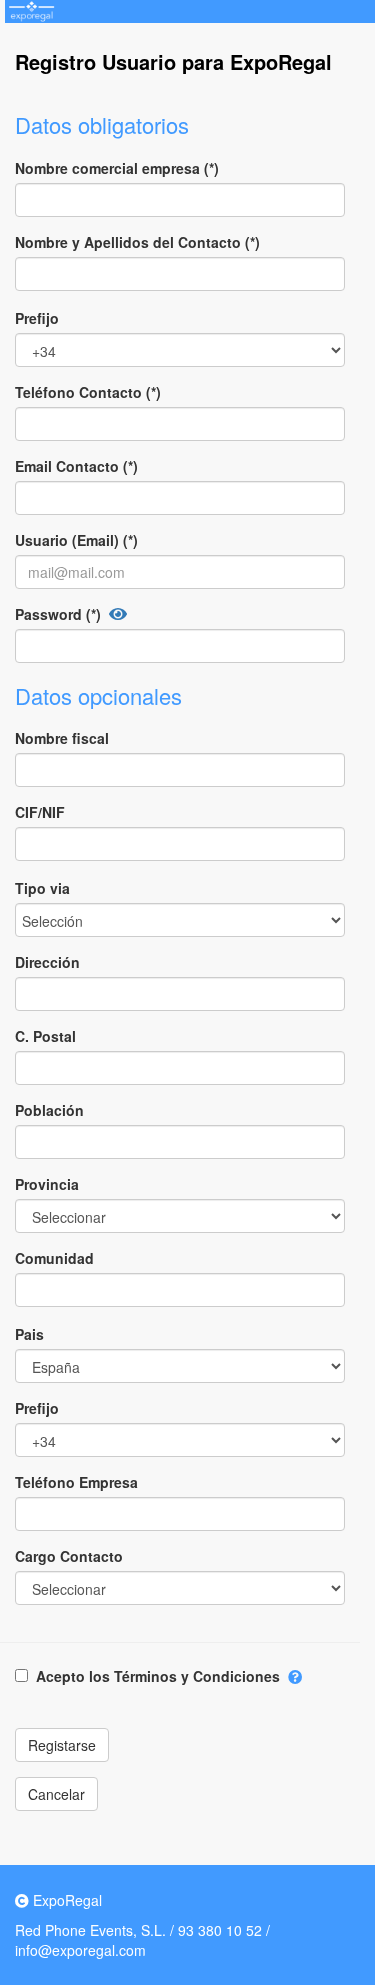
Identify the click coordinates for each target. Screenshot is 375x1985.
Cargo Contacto (69, 1556)
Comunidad (54, 1258)
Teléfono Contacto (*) (88, 392)
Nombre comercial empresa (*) (117, 168)
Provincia (47, 1184)
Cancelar (56, 1794)
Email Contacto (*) (76, 466)
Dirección (47, 962)
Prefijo (37, 318)
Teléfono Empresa (76, 1482)
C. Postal (45, 1036)
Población (49, 1110)
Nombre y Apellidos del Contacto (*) (137, 242)
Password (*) (58, 614)
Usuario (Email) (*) (76, 540)
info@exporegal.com (80, 1950)
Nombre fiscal (62, 738)
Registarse (62, 1745)
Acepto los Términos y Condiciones (158, 1676)
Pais (29, 1334)
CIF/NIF (40, 812)
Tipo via (42, 888)
